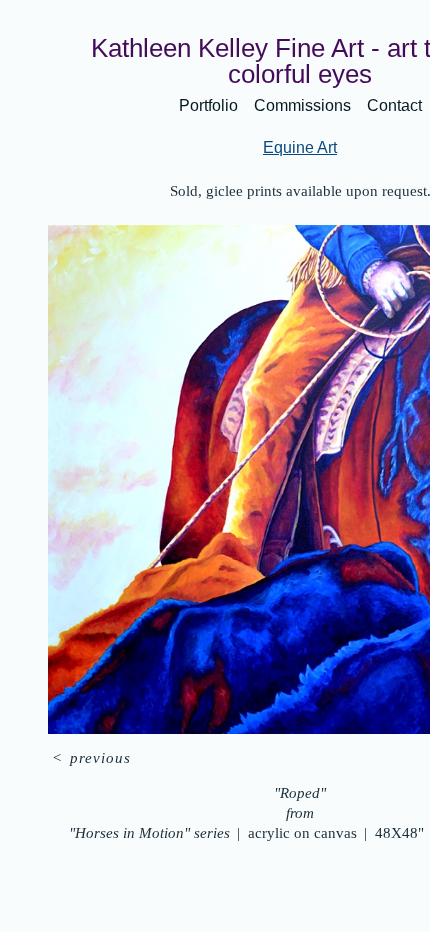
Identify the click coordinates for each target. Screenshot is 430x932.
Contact (394, 105)
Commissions (302, 105)
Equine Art (300, 147)
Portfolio (208, 105)
